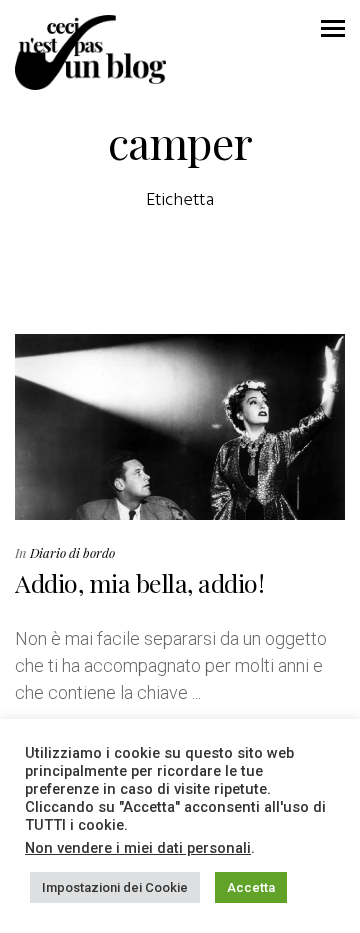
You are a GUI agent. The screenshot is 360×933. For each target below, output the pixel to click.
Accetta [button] (251, 887)
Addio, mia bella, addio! (139, 582)
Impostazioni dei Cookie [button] (115, 887)
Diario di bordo (72, 552)
